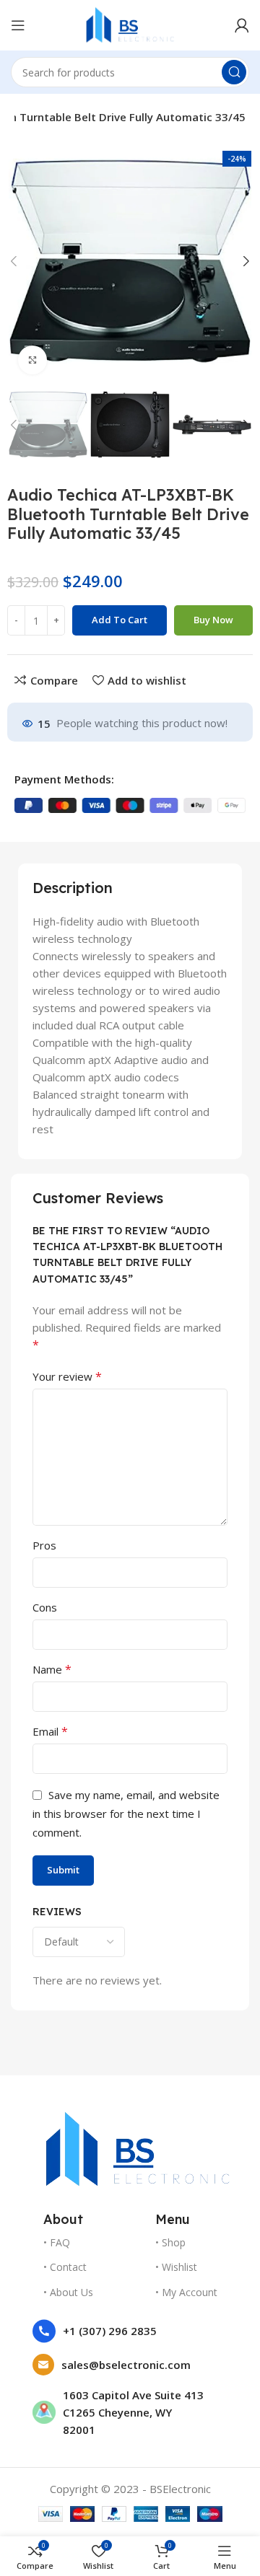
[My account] (242, 25)
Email (50, 1731)
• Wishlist (176, 2267)
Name (52, 1669)
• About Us (68, 2292)
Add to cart (120, 620)
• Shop (170, 2242)
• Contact (65, 2267)
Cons (45, 1607)
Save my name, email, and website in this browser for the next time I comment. (126, 1814)
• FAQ (57, 2242)
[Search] (234, 72)
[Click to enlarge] (32, 360)
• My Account (186, 2292)
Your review (67, 1376)
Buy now (213, 620)
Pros (44, 1545)
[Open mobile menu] (18, 25)
